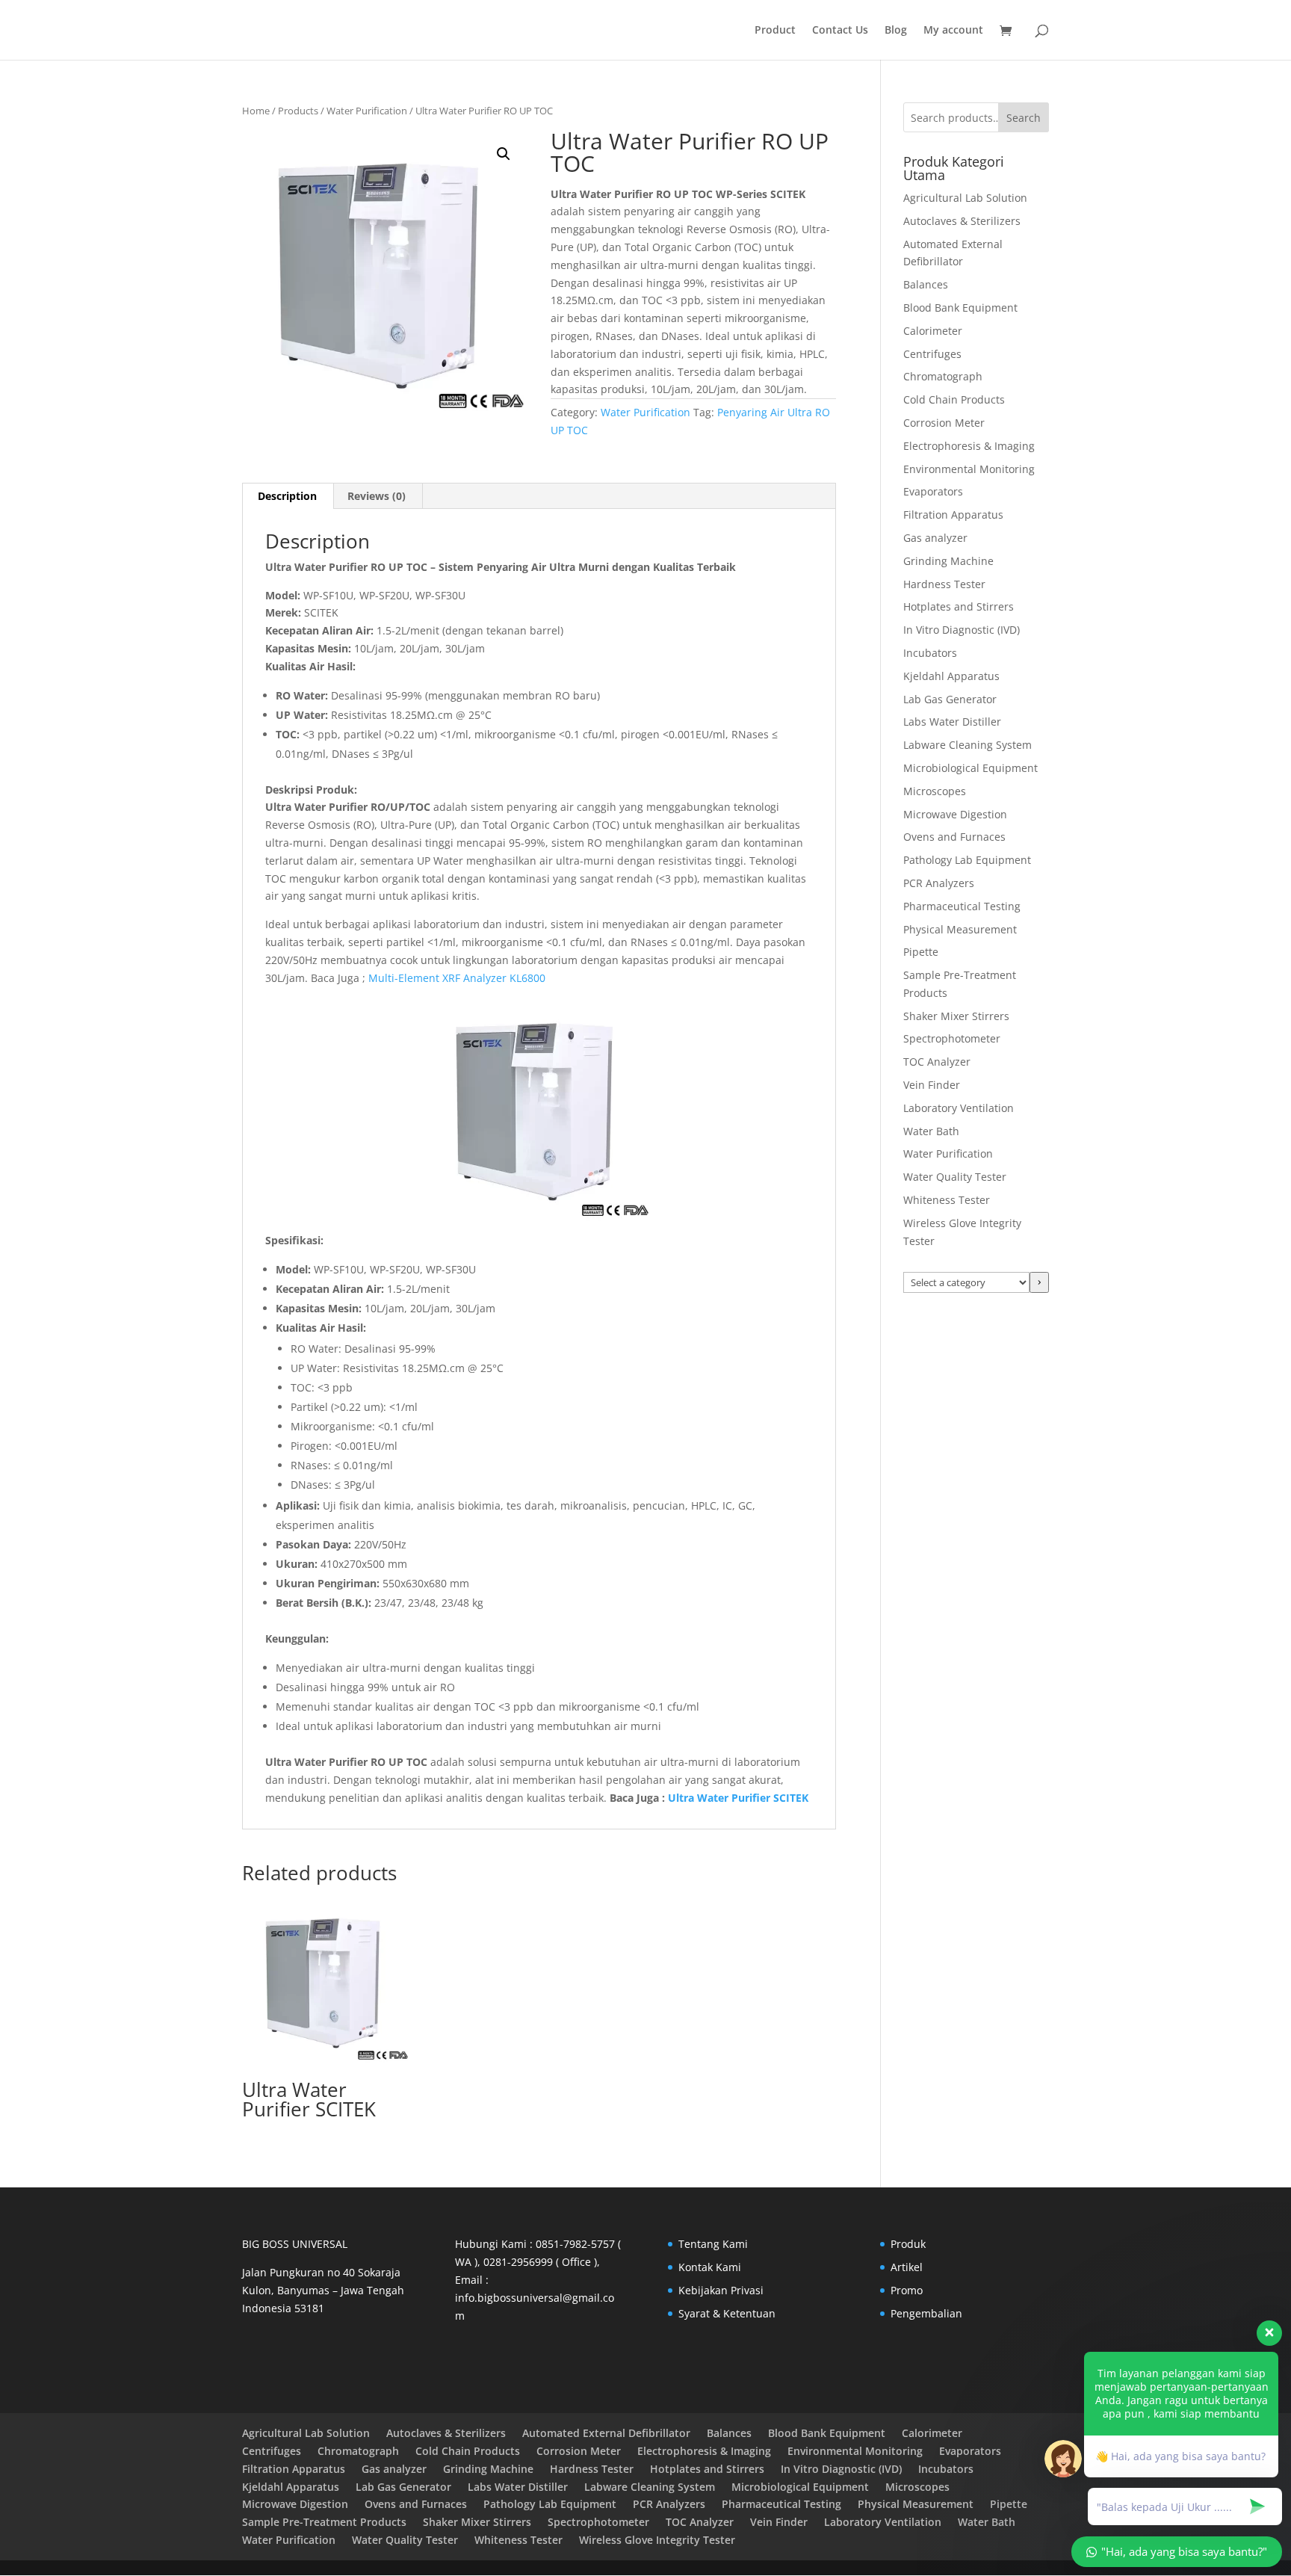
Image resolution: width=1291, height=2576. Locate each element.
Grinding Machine (948, 561)
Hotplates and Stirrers (959, 606)
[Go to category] (1039, 1282)
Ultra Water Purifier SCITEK (738, 1798)
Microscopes (935, 791)
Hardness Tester (944, 584)
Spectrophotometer (952, 1038)
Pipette (921, 952)
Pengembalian (926, 2313)
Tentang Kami (713, 2244)
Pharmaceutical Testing (962, 906)
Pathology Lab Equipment (967, 860)
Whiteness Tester (947, 1200)
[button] (504, 154)
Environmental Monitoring (969, 469)
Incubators (930, 653)
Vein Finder (932, 1085)
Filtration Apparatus (953, 515)
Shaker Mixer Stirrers (956, 1016)
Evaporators (933, 491)
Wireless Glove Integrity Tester (657, 2540)
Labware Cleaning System (968, 745)
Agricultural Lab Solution (965, 198)
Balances (926, 284)
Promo (907, 2290)
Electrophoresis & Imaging (969, 446)
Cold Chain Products (954, 399)
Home (256, 111)
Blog (896, 31)
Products (298, 111)
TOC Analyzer (937, 1062)
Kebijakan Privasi (721, 2290)
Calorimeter (933, 331)
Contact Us (840, 31)
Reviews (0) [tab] (377, 496)
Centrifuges (932, 354)
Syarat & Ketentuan (727, 2313)
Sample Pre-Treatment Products (324, 2522)
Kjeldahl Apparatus (951, 676)
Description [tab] (287, 496)
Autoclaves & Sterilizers (962, 221)
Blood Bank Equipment (960, 308)
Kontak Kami (710, 2267)
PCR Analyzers (939, 883)
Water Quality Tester (955, 1177)
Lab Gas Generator (950, 699)
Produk (908, 2244)
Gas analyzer (935, 538)
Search (1024, 118)
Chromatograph (943, 376)
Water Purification (367, 111)
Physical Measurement (960, 929)
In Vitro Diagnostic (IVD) (962, 630)
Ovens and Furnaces (954, 837)
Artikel (907, 2267)
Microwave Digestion (955, 814)
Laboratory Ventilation (959, 1108)
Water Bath (931, 1131)
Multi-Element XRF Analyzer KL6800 (457, 978)
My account (953, 31)
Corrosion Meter (944, 423)
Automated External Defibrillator (606, 2433)
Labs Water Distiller (952, 722)
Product (775, 31)
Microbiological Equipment (970, 768)
